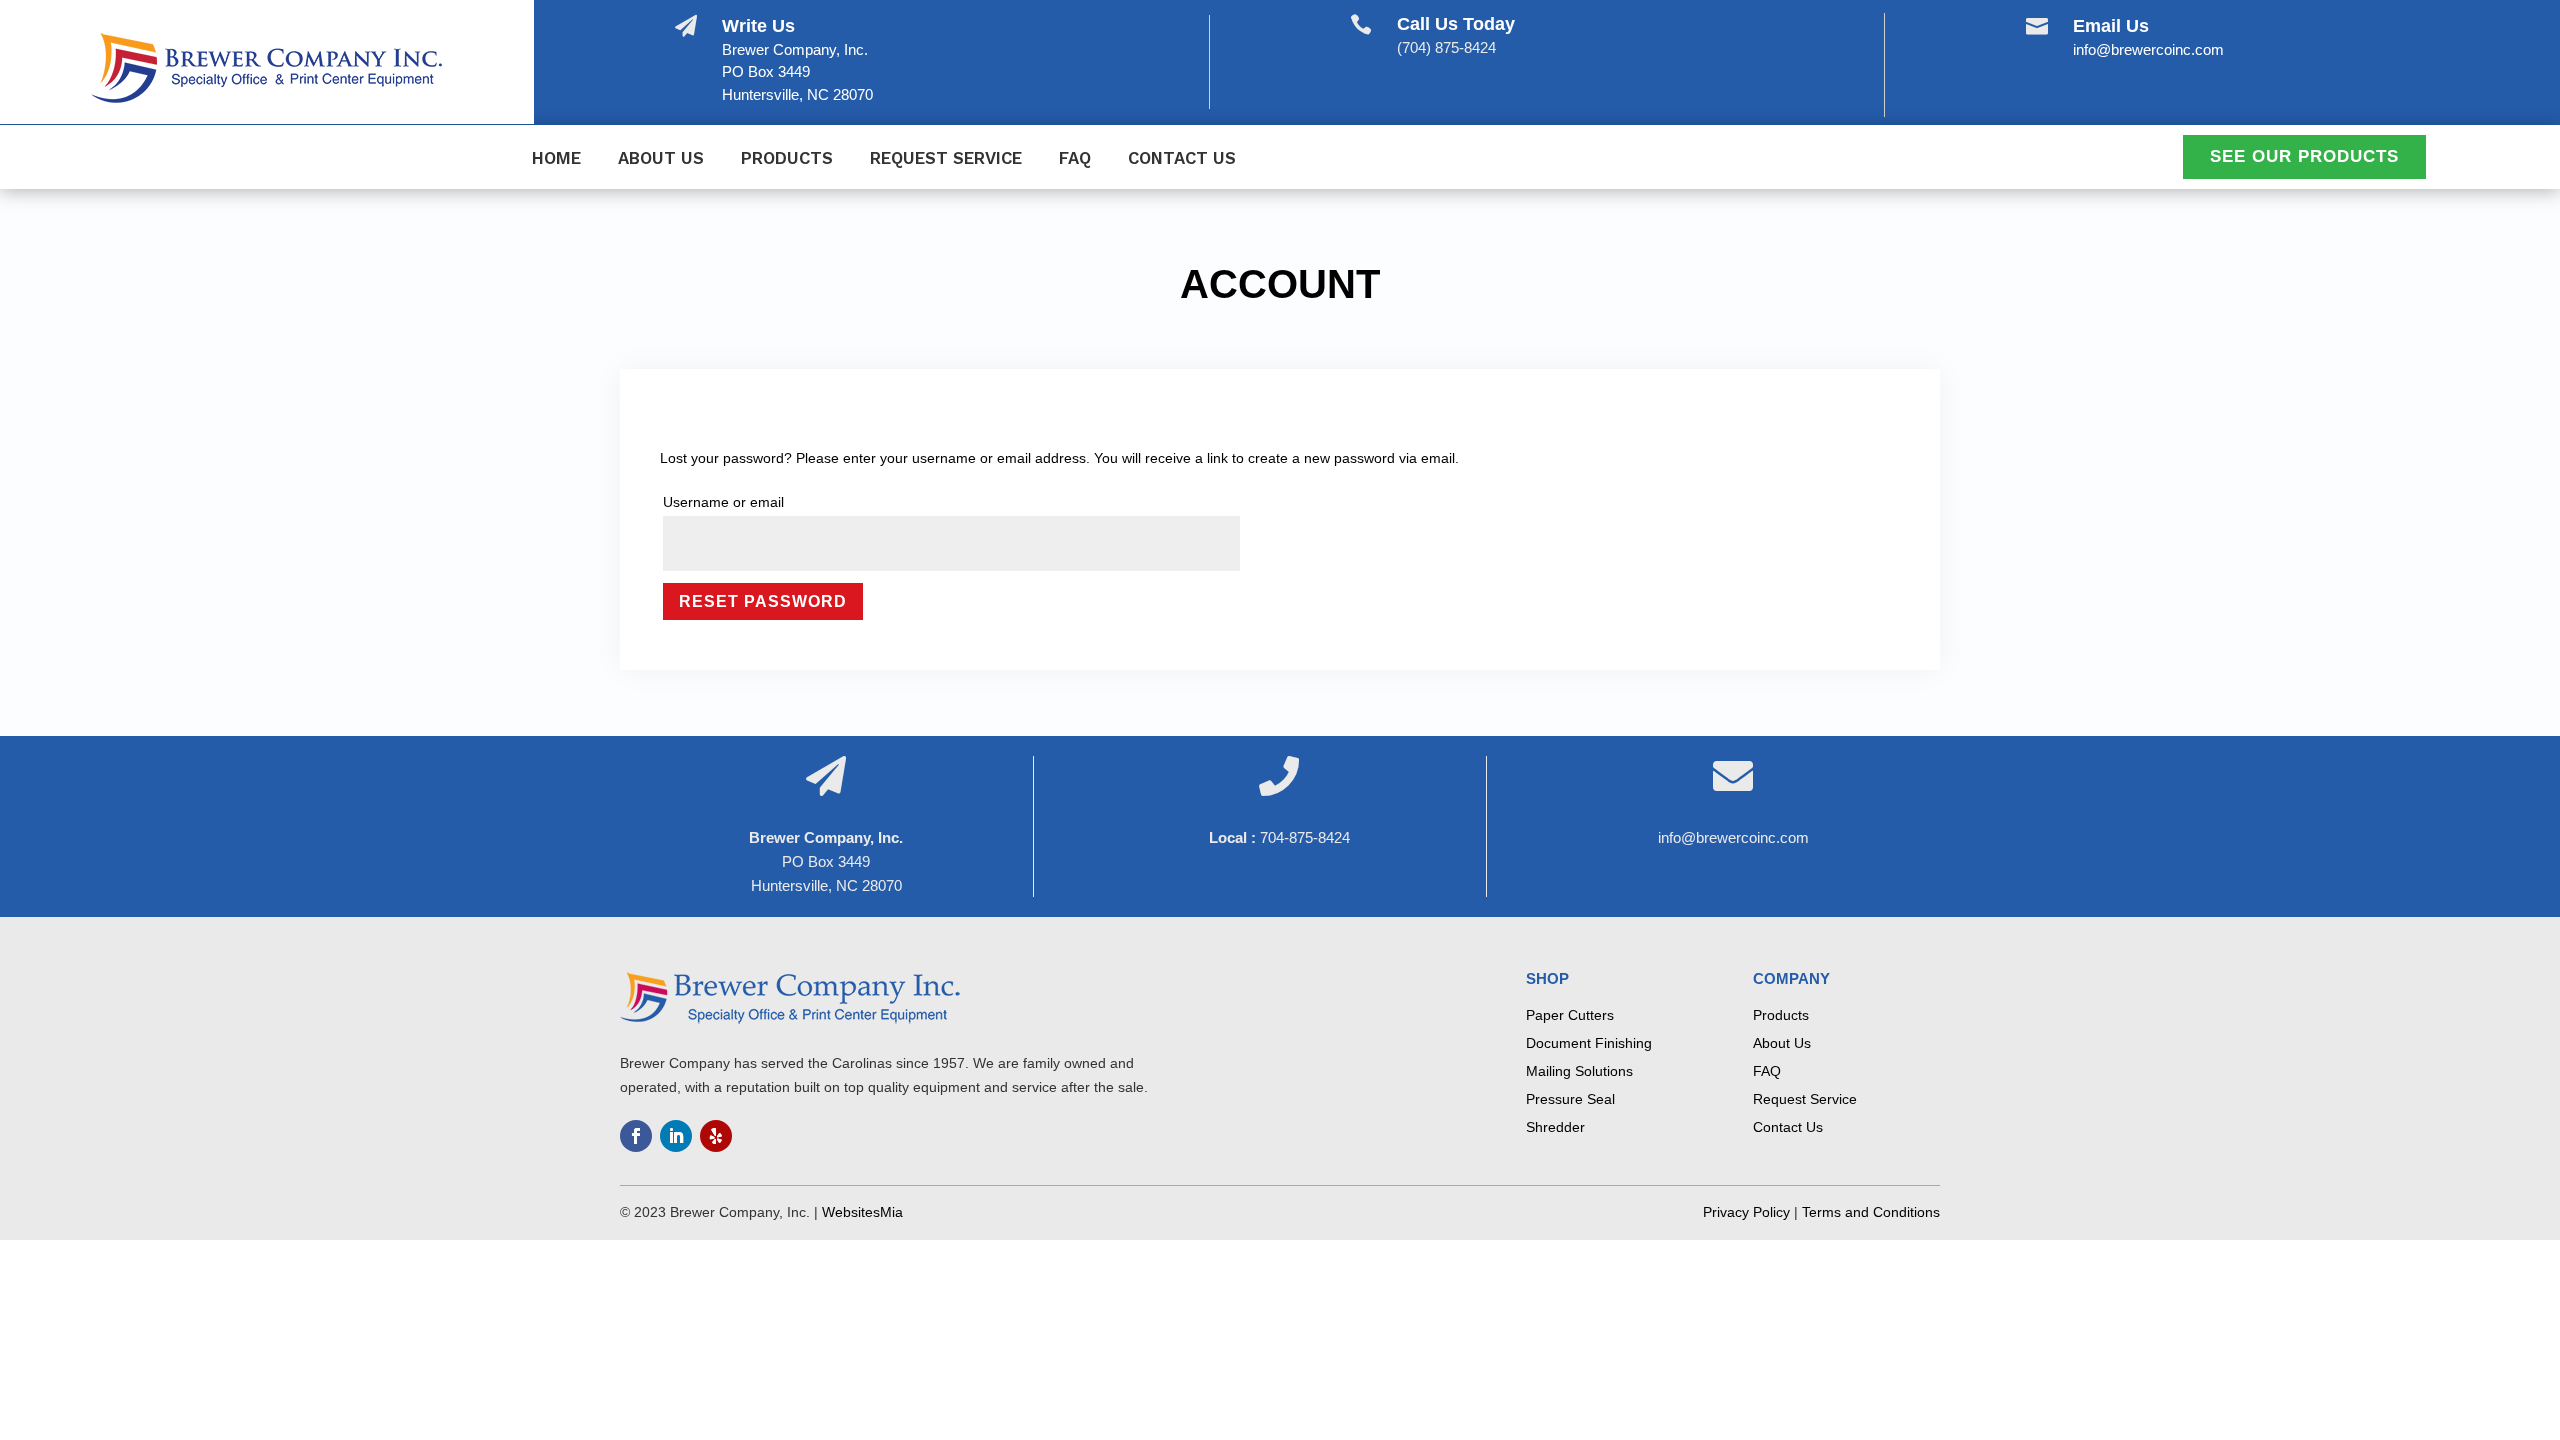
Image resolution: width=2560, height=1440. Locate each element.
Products (787, 159)
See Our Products (2304, 156)
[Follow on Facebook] (636, 1136)
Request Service (946, 159)
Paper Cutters (1570, 1015)
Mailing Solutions (1579, 1071)
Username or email (723, 502)
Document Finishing (1589, 1043)
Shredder (1555, 1127)
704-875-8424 (1305, 837)
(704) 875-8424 (1446, 47)
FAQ (1075, 159)
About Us (661, 159)
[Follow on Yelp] (716, 1136)
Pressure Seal (1570, 1099)
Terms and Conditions (1871, 1212)
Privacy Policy (1746, 1212)
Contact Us (1182, 159)
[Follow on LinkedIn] (676, 1136)
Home (556, 159)
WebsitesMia (862, 1212)
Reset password (763, 601)
